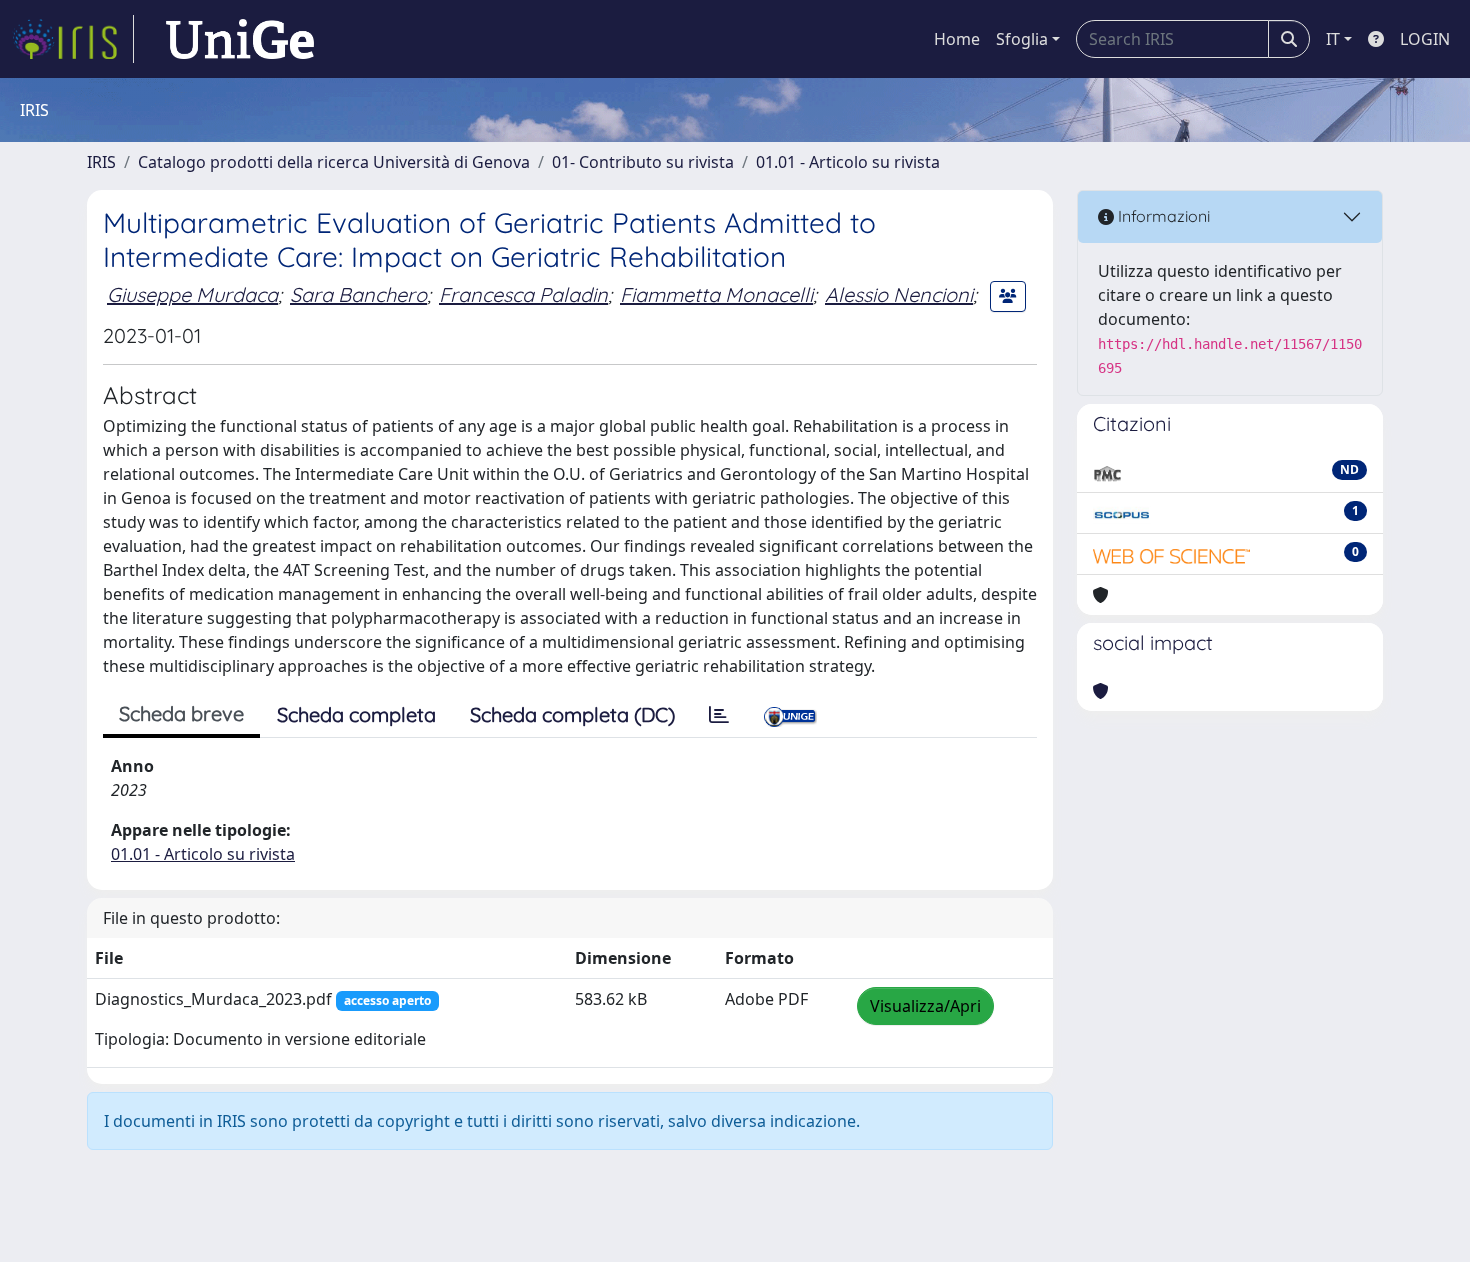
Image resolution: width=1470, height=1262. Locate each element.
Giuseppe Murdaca (192, 294)
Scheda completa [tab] (356, 714)
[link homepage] (73, 39)
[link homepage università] (240, 39)
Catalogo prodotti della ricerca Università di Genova (334, 162)
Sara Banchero (358, 294)
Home (957, 39)
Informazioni (1162, 216)
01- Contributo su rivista (643, 162)
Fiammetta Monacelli (716, 294)
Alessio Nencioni (899, 294)
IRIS (101, 162)
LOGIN (1425, 39)
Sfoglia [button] (1022, 39)
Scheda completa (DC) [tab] (572, 714)
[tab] (719, 715)
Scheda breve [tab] (181, 713)
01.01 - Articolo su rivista (848, 162)
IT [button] (1333, 39)
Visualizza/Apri (925, 1006)
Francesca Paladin (523, 294)
